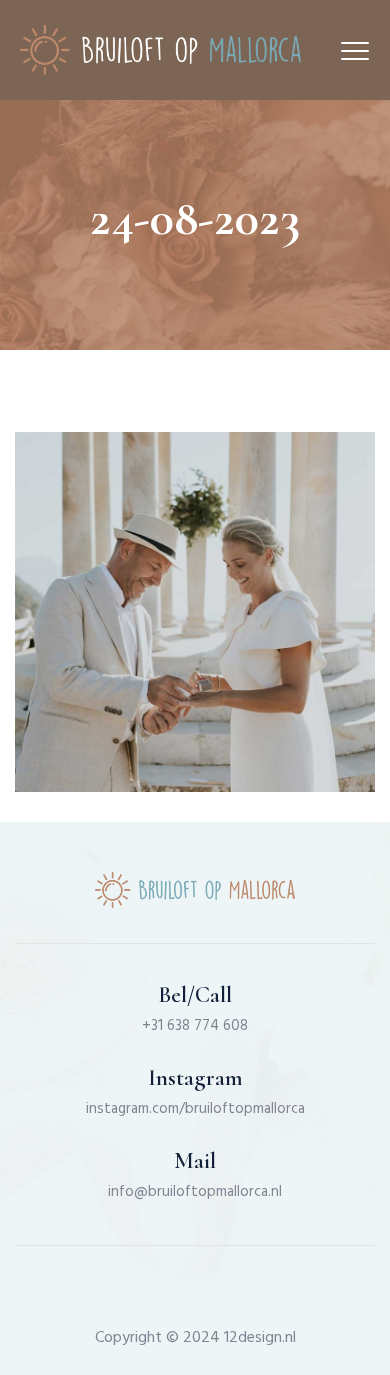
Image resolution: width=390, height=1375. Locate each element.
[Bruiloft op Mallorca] (160, 50)
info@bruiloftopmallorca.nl (195, 1192)
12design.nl (260, 1338)
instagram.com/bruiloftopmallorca (195, 1109)
